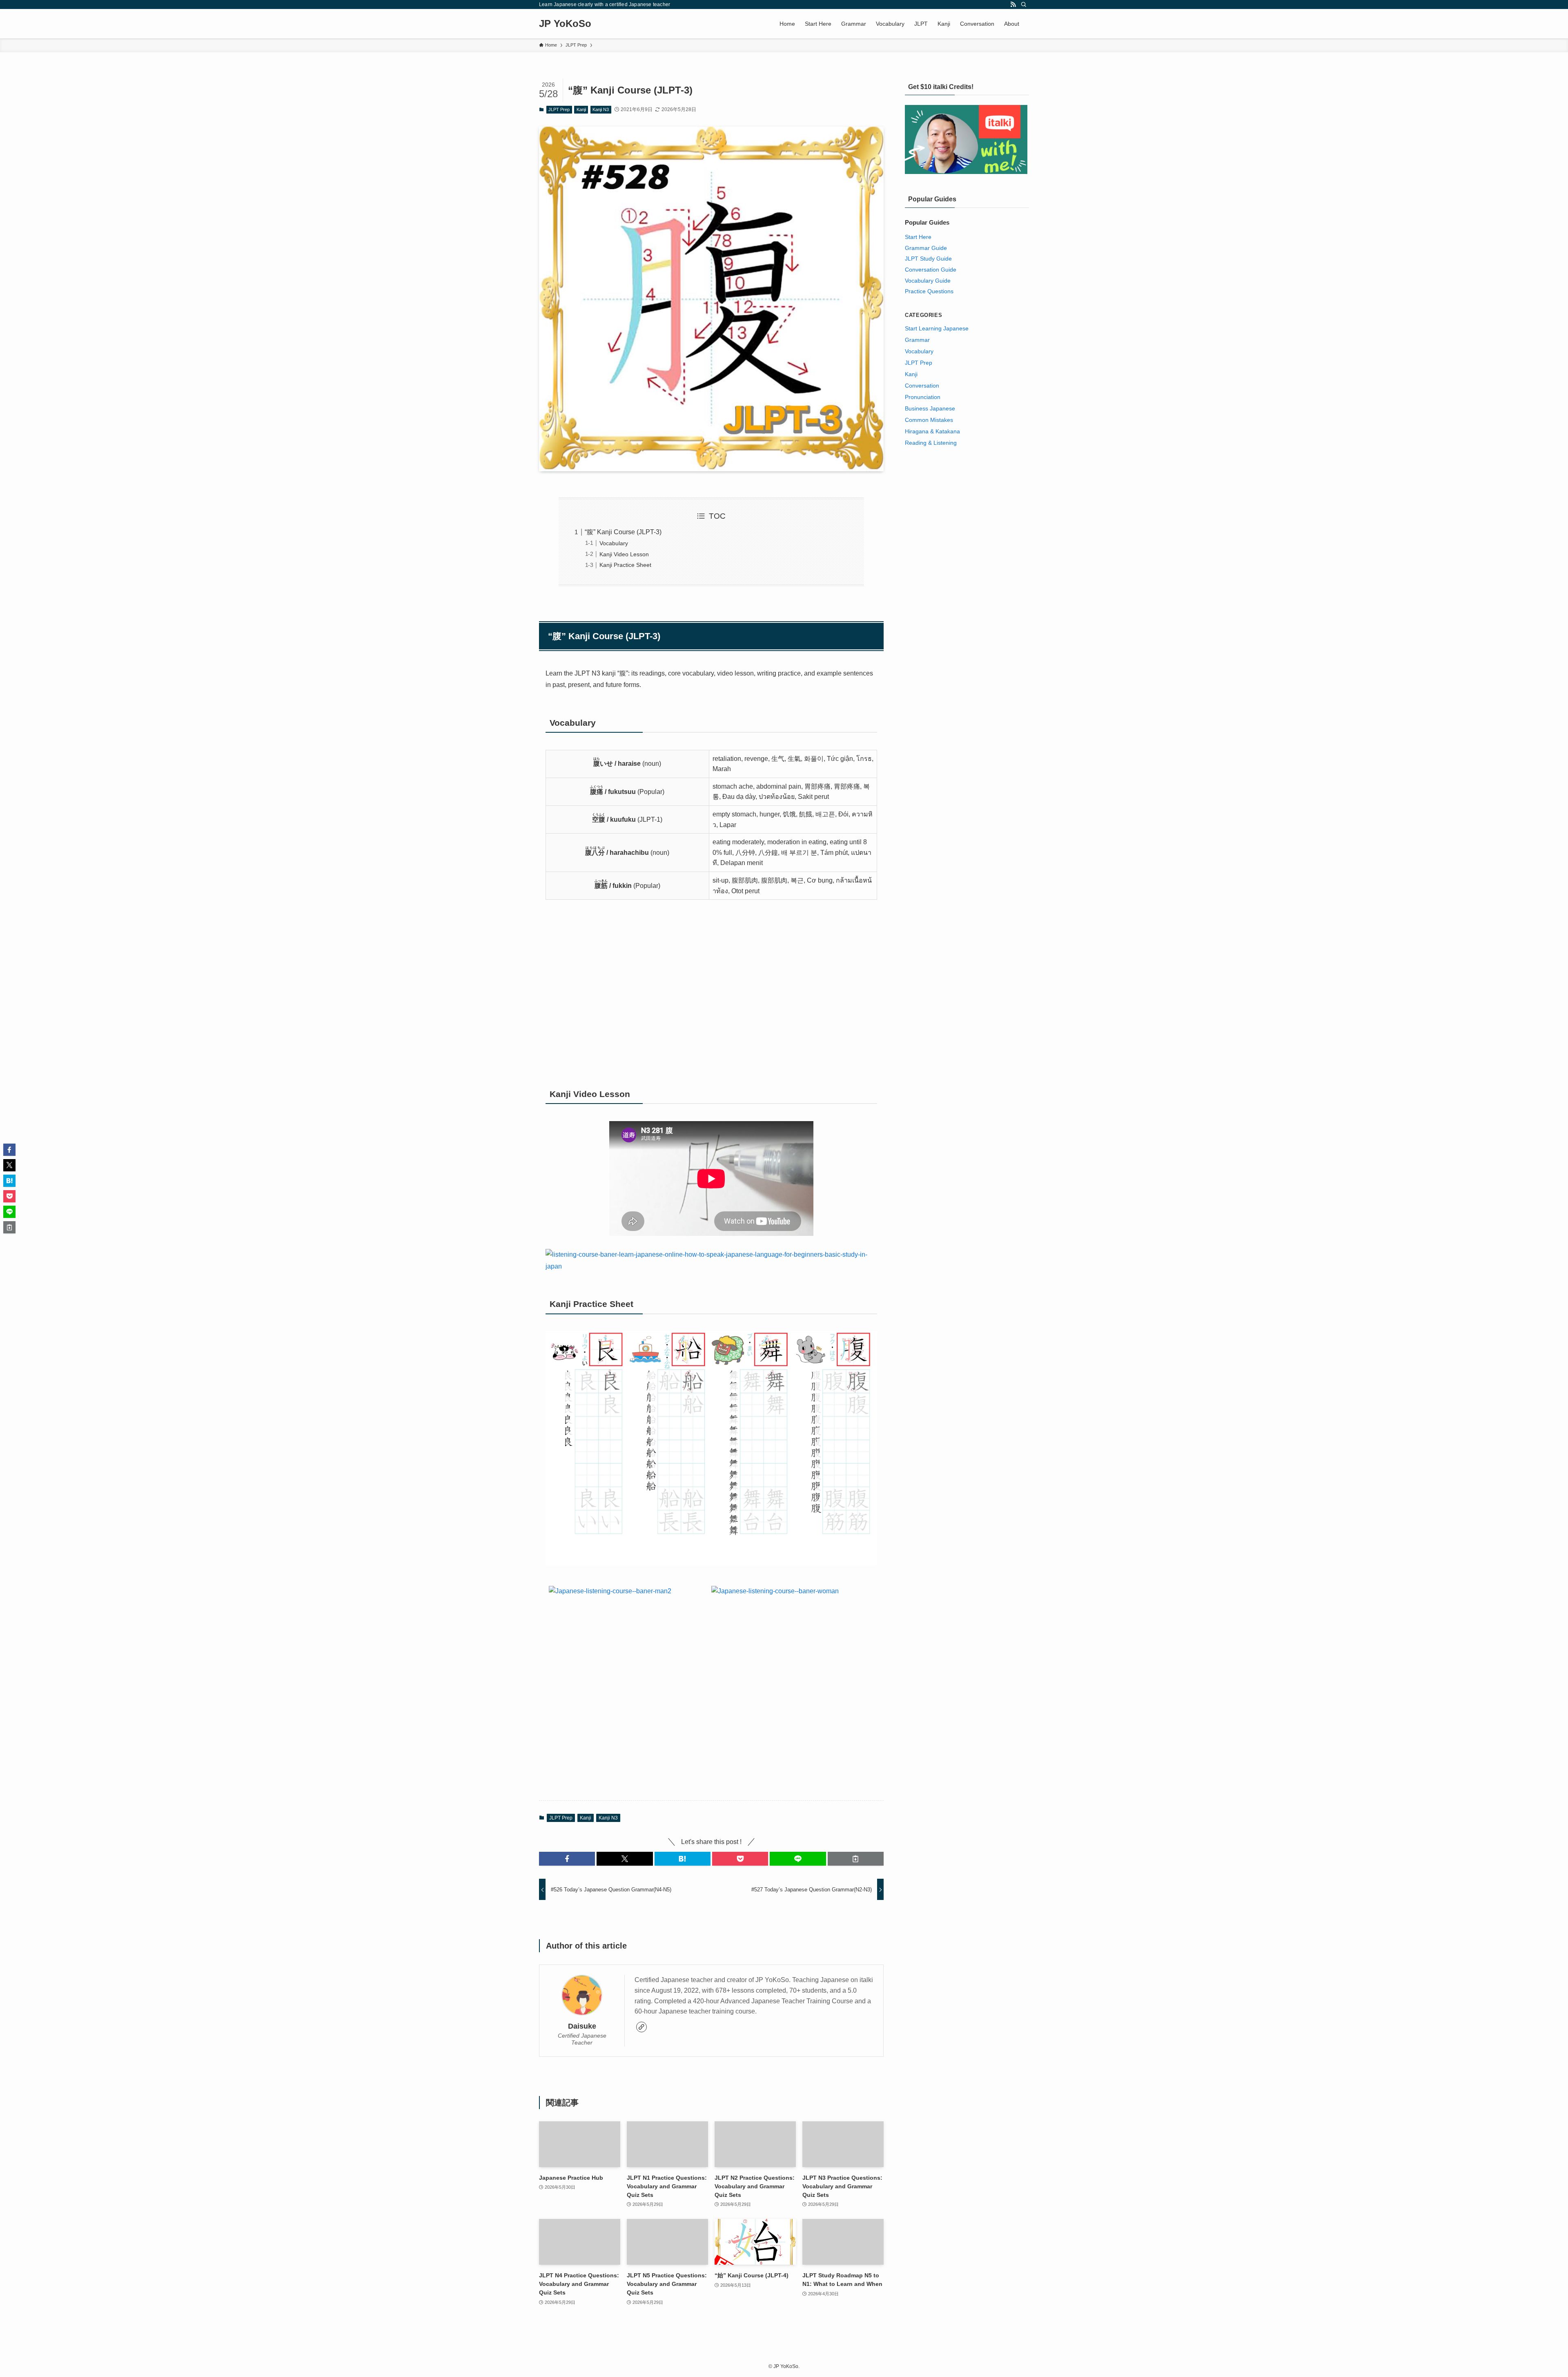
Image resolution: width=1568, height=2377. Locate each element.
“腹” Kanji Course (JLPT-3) (623, 532)
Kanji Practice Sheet (625, 565)
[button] (567, 1859)
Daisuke (582, 2026)
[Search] (1024, 4)
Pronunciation (923, 397)
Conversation (922, 386)
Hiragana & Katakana (932, 431)
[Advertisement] (711, 994)
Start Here (918, 237)
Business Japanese (930, 408)
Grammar (917, 340)
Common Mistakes (929, 420)
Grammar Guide (926, 248)
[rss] (1013, 4)
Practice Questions (929, 291)
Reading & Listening (931, 443)
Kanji (581, 109)
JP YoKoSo (565, 24)
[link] (641, 2027)
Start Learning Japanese (937, 328)
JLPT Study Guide (928, 259)
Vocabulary (614, 543)
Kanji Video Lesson (624, 554)
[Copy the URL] (856, 1859)
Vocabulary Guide (928, 281)
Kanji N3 (601, 109)
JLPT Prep (559, 109)
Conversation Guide (931, 270)
